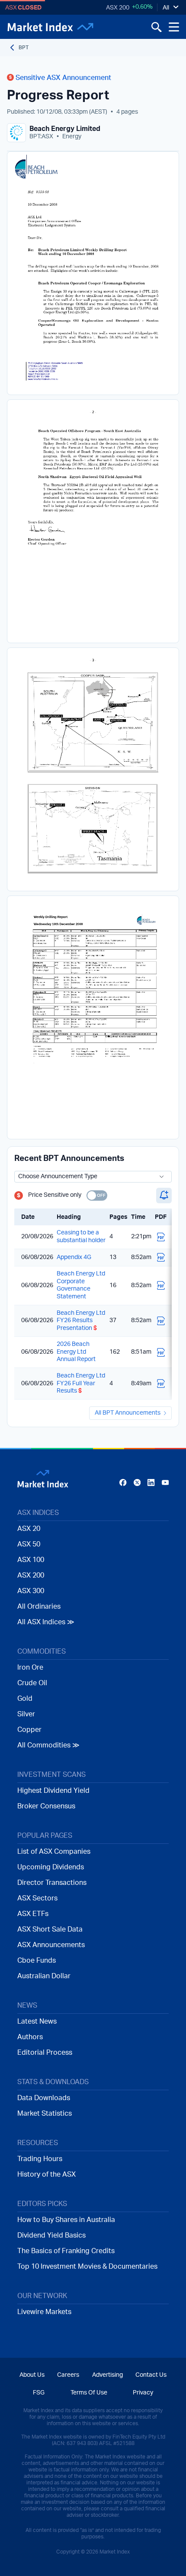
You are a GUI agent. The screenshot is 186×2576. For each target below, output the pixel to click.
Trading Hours (40, 2159)
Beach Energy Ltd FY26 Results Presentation (81, 1321)
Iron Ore (30, 1667)
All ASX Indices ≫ (46, 1622)
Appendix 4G (74, 1257)
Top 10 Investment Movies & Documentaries (87, 2267)
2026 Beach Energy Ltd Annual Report (76, 1352)
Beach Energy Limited (65, 129)
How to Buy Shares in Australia (66, 2220)
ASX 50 (29, 1544)
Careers (68, 2375)
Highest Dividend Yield (53, 1791)
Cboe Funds (37, 1961)
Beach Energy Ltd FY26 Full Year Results (81, 1383)
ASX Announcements (51, 1945)
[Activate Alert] (164, 1196)
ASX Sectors (37, 1898)
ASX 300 (31, 1591)
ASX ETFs (33, 1914)
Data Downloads (44, 2098)
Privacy (143, 2393)
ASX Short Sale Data (50, 1929)
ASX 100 (31, 1560)
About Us (32, 2375)
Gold (25, 1699)
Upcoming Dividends (51, 1867)
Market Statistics (45, 2114)
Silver (26, 1714)
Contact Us (151, 2375)
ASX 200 (118, 8)
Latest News (37, 2021)
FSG (39, 2393)
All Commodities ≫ (48, 1745)
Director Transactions (52, 1883)
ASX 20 (29, 1529)
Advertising (107, 2375)
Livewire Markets (44, 2312)
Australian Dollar (44, 1976)
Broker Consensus (46, 1806)
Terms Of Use (89, 2393)
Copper (29, 1730)
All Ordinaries (39, 1607)
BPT (24, 48)
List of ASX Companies (54, 1852)
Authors (30, 2037)
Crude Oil (32, 1683)
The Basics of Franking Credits (66, 2251)
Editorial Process (45, 2053)
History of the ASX (46, 2174)
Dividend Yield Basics (51, 2235)
